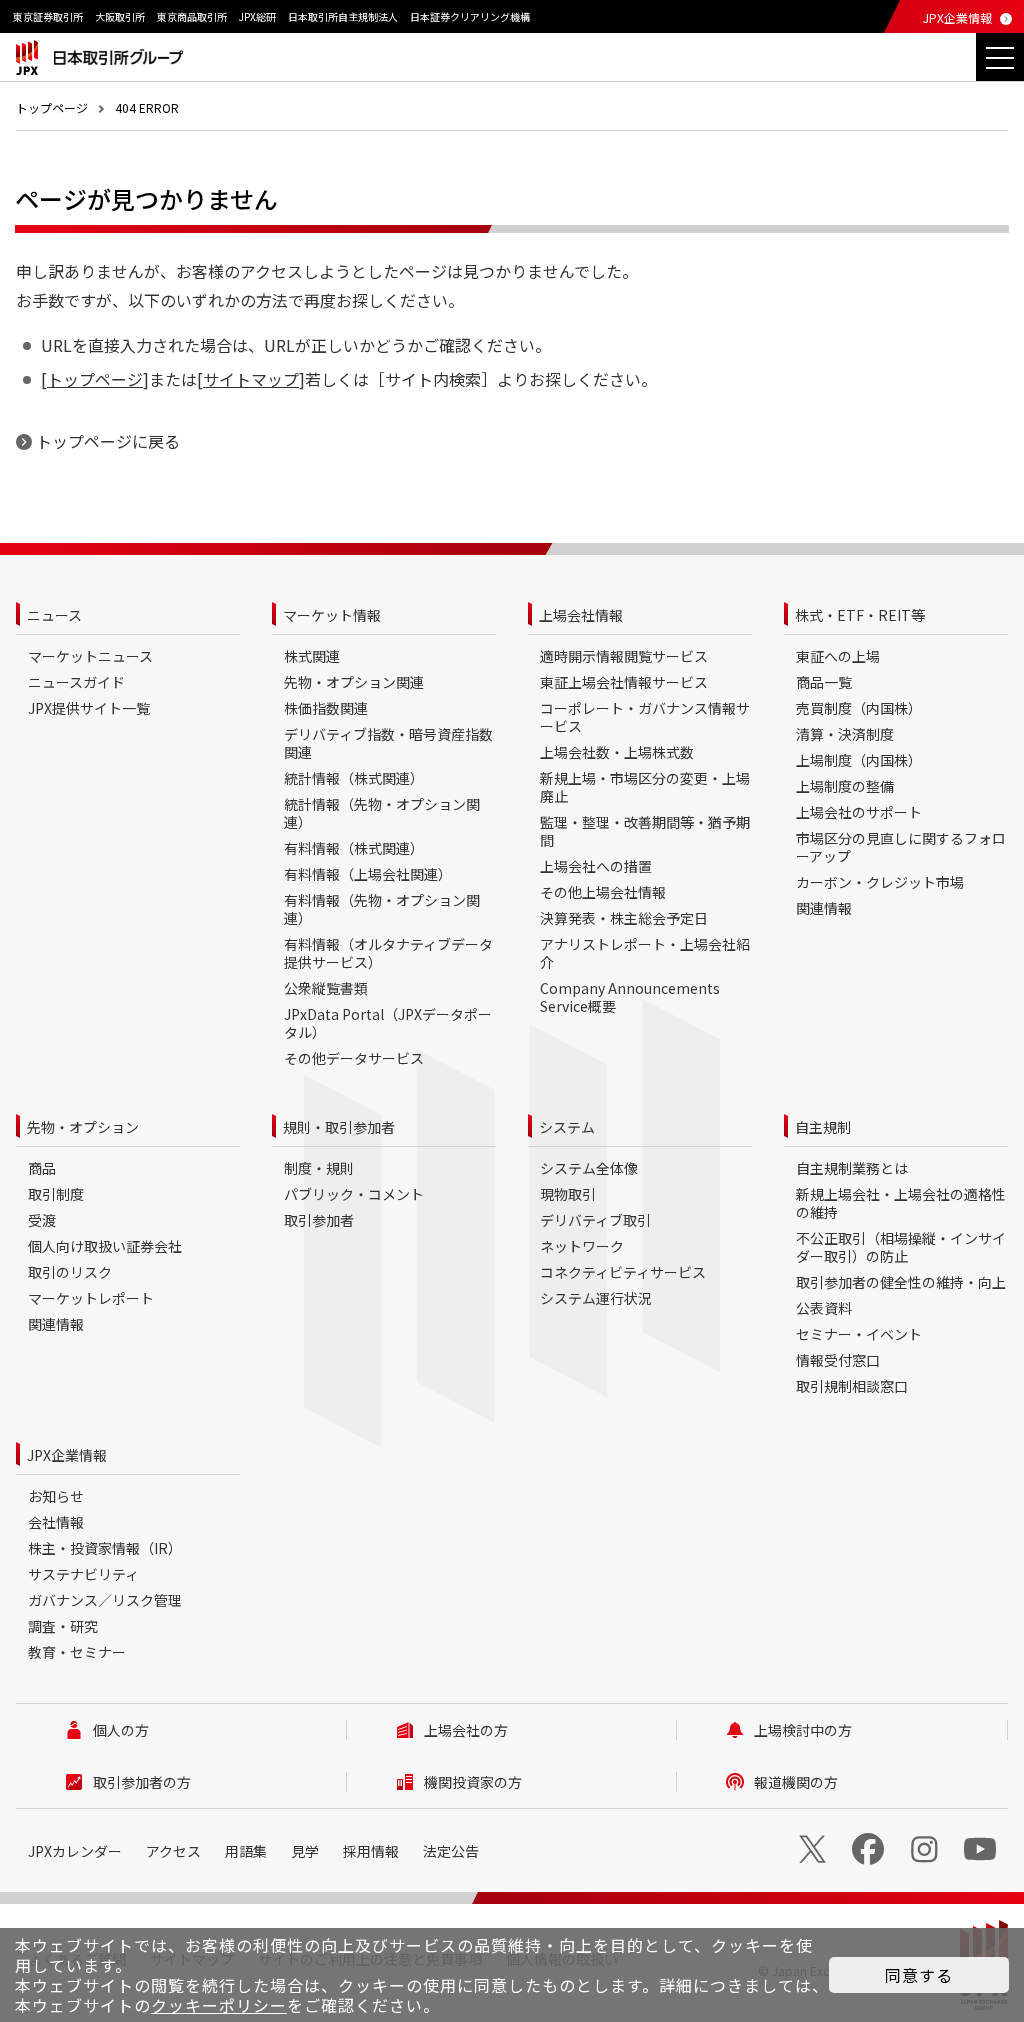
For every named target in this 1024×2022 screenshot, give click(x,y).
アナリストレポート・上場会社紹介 (645, 953)
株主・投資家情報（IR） (105, 1548)
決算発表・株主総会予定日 (624, 918)
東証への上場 (838, 656)
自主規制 (823, 1127)
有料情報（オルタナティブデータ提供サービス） (388, 953)
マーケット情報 (332, 615)
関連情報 (824, 908)
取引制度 (56, 1194)
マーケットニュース (90, 656)
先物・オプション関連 (354, 682)
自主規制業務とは (852, 1168)
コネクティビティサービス (623, 1272)
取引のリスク (70, 1272)
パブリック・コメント (354, 1194)
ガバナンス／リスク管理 (105, 1600)
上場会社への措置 (596, 866)
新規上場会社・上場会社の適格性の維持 (901, 1203)
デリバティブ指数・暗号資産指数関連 (388, 743)
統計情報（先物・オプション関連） (382, 813)
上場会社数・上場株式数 (617, 752)
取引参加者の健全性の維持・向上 (901, 1282)
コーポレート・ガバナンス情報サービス (645, 717)
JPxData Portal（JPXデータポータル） (388, 1023)
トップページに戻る (108, 441)
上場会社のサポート (859, 812)
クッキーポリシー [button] (219, 2005)
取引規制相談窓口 (852, 1386)
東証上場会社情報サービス (624, 682)
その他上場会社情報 (603, 892)
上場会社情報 (581, 615)
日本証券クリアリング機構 (470, 16)
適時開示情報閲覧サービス (624, 656)
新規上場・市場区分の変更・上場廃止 (645, 787)
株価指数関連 (326, 708)
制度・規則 (319, 1168)
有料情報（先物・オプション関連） (382, 909)
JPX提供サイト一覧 (89, 708)
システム (567, 1127)
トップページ (52, 107)
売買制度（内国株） (859, 708)
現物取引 (568, 1194)
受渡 (42, 1220)
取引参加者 (319, 1220)
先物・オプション (83, 1127)
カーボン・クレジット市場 (880, 882)
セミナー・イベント (859, 1334)
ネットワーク (582, 1246)
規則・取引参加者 (339, 1127)
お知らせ (56, 1496)
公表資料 (824, 1308)
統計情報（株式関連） (354, 778)
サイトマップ (251, 379)
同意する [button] (919, 1975)
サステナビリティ (83, 1574)
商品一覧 (824, 682)
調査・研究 (63, 1626)
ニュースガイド (76, 682)
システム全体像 (589, 1168)
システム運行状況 (596, 1298)
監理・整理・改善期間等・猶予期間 (645, 831)
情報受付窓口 (838, 1360)
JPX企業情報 (957, 17)
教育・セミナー (77, 1652)
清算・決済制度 (845, 734)
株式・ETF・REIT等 (860, 615)
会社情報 (56, 1522)
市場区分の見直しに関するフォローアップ (901, 847)
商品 (42, 1168)
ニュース (54, 615)
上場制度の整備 (845, 786)
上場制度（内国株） (859, 760)
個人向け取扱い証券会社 (105, 1246)
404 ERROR (147, 107)
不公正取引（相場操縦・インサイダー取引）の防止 (901, 1247)
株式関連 (312, 656)
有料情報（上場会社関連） (368, 874)
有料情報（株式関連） (354, 848)
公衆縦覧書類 (326, 988)
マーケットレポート (91, 1298)
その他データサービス (354, 1058)
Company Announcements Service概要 (630, 997)
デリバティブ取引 (595, 1220)
